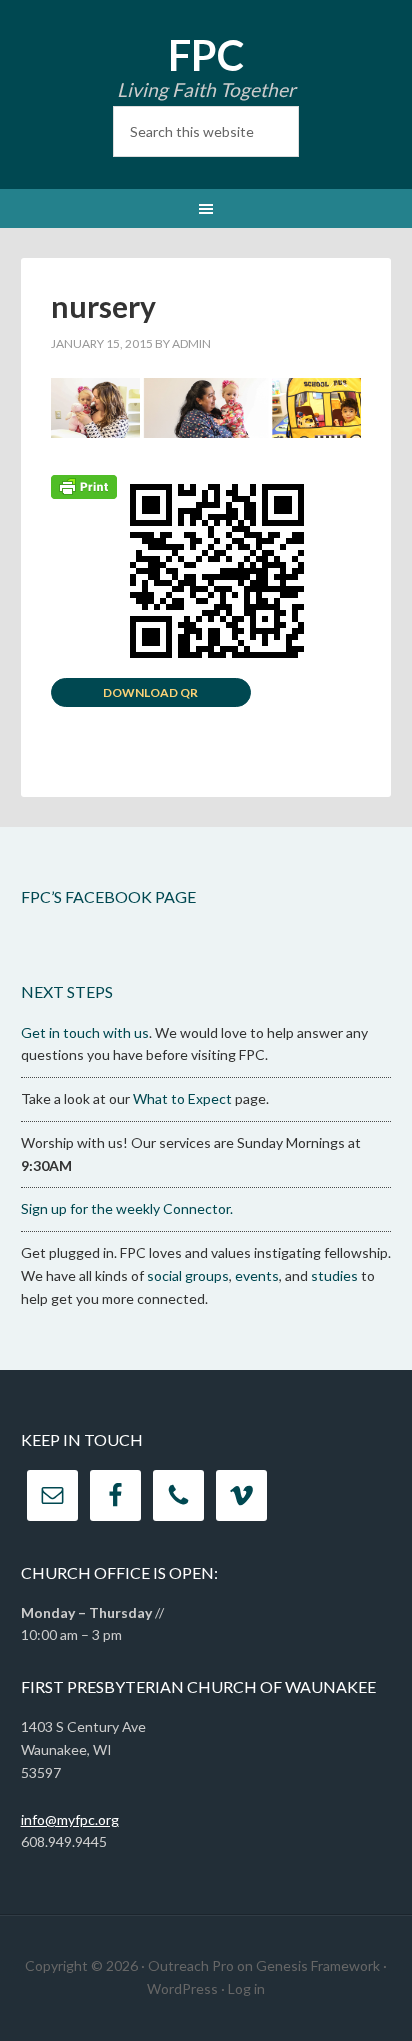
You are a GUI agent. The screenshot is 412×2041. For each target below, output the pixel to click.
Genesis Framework (318, 1965)
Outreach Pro (191, 1965)
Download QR (150, 692)
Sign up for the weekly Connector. (127, 1208)
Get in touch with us (85, 1032)
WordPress (182, 1988)
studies (334, 1275)
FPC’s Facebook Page (108, 896)
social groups (188, 1275)
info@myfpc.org (70, 1819)
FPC (206, 55)
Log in (246, 1988)
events (257, 1275)
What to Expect (182, 1098)
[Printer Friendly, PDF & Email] (84, 484)
